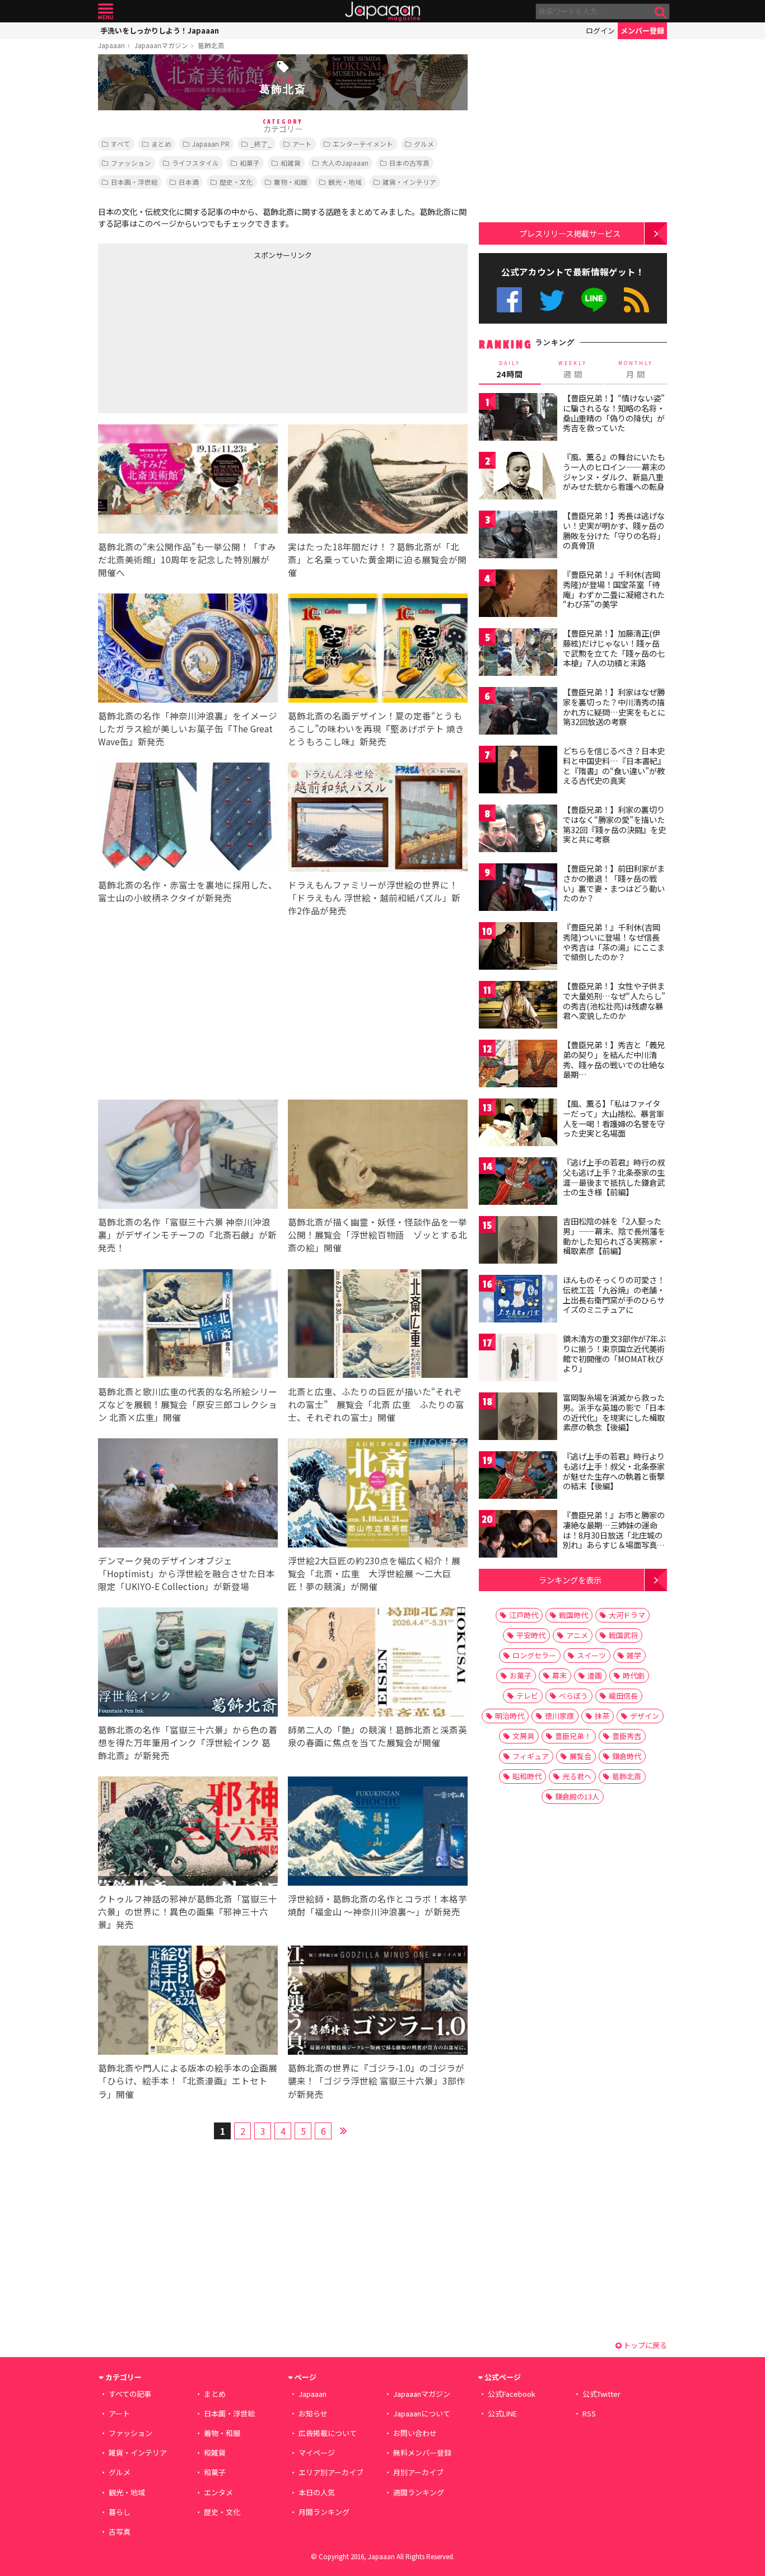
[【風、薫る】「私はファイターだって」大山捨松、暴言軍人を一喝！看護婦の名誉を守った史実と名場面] (518, 1124)
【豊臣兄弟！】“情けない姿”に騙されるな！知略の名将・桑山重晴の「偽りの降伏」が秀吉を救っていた (614, 413)
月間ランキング (324, 2512)
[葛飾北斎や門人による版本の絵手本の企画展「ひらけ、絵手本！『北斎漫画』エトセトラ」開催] (188, 2002)
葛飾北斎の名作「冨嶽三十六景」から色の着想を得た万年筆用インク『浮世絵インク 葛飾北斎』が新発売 (188, 1742)
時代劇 (634, 1675)
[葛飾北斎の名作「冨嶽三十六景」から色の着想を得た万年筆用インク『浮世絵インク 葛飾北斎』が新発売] (188, 1664)
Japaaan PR (211, 144)
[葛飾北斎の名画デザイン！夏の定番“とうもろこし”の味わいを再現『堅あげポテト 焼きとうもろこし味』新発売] (378, 650)
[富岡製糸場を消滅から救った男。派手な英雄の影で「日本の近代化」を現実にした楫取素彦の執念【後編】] (518, 1418)
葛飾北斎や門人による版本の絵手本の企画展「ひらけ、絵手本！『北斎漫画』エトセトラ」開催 (188, 2081)
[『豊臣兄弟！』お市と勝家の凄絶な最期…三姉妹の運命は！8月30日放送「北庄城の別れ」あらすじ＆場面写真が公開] (518, 1535)
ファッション (131, 163)
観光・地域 (345, 182)
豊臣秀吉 (627, 1736)
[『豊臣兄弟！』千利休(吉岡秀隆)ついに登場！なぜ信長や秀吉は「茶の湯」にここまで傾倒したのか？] (518, 948)
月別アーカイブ (418, 2472)
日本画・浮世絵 (134, 182)
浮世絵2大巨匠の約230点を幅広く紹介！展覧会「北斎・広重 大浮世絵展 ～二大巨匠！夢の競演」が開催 (374, 1573)
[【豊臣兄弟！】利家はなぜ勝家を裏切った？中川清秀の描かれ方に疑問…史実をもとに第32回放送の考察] (518, 712)
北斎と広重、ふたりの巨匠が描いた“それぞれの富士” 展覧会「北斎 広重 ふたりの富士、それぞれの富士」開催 (376, 1404)
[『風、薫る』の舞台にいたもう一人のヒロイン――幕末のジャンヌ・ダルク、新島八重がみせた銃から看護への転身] (518, 477)
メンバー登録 (642, 31)
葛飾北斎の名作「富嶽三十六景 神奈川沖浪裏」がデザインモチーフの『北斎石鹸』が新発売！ (187, 1235)
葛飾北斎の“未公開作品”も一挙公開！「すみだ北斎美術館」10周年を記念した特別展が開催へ (187, 559)
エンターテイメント (363, 144)
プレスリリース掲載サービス (570, 233)
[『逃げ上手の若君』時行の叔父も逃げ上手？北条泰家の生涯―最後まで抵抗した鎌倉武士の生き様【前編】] (518, 1183)
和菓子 (250, 163)
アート (302, 144)
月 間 (636, 370)
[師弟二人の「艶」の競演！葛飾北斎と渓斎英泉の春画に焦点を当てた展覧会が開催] (378, 1664)
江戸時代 (524, 1615)
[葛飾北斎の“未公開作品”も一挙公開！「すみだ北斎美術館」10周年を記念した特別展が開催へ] (188, 481)
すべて (121, 144)
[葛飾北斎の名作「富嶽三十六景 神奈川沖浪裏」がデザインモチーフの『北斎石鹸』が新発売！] (188, 1156)
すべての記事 (130, 2394)
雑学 (634, 1655)
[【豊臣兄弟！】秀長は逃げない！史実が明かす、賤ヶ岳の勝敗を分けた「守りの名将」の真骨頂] (518, 536)
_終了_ (261, 144)
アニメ (577, 1635)
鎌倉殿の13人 (577, 1796)
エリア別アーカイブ (331, 2472)
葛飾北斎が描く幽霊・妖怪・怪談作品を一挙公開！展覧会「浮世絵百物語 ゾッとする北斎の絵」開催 (377, 1235)
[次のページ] (343, 2129)
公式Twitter (552, 300)
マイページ (317, 2453)
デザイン (645, 1716)
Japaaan (382, 11)
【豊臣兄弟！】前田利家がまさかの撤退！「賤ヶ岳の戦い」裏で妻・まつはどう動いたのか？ (614, 883)
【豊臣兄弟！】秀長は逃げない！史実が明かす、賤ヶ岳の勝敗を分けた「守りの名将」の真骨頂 (614, 530)
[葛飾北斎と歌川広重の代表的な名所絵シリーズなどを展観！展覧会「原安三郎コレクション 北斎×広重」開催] (188, 1326)
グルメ (424, 144)
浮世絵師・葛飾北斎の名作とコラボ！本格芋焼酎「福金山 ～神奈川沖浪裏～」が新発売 (377, 1905)
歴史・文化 (236, 182)
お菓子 (521, 1675)
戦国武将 (623, 1635)
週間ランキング (419, 2492)
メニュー (106, 11)
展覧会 (580, 1756)
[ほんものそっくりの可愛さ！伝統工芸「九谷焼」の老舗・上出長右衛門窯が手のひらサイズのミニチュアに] (518, 1300)
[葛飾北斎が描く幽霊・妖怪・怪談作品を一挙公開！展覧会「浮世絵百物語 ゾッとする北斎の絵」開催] (378, 1156)
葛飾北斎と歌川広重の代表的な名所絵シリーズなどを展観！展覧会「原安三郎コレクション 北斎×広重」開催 (188, 1404)
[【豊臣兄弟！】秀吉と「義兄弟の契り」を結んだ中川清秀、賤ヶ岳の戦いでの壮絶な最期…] (518, 1065)
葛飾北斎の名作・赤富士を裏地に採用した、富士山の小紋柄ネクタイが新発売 (188, 891)
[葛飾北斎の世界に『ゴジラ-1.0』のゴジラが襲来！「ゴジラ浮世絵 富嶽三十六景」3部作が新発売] (378, 2002)
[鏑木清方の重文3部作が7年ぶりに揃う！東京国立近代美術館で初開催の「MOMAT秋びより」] (518, 1359)
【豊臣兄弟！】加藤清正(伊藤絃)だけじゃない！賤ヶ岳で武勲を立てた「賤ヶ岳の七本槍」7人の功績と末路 (614, 648)
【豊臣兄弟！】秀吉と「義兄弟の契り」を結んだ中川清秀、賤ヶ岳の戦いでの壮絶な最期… (614, 1060)
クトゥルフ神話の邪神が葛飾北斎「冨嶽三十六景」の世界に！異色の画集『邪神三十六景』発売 (188, 1911)
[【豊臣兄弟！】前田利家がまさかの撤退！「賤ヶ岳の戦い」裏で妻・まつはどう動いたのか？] (518, 889)
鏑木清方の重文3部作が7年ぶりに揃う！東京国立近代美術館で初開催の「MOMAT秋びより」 (614, 1354)
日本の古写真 (409, 163)
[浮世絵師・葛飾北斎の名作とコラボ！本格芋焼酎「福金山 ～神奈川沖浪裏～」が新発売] (378, 1833)
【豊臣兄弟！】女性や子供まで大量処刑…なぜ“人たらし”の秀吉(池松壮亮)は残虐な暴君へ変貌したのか (614, 1001)
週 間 (573, 370)
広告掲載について (328, 2433)
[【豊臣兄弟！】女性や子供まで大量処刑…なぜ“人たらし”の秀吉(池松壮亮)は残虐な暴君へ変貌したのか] (518, 1006)
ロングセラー (534, 1655)
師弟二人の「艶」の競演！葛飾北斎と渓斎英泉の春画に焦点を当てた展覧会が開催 (377, 1736)
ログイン (600, 31)
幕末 (559, 1675)
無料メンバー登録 (422, 2453)
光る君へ (577, 1776)
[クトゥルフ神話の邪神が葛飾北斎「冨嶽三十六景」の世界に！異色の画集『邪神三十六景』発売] (188, 1833)
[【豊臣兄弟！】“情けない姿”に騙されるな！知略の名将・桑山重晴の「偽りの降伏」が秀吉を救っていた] (518, 419)
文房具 (523, 1736)
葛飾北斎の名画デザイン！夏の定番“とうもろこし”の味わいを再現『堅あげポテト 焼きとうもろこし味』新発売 (376, 728)
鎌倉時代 (627, 1756)
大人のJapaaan (345, 163)
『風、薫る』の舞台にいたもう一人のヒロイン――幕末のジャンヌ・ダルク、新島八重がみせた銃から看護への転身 (614, 472)
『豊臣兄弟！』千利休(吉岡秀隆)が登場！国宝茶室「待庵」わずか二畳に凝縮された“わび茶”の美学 (614, 589)
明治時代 (510, 1716)
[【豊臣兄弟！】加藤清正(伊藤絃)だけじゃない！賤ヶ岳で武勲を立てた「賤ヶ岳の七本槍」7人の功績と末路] (518, 654)
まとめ (161, 144)
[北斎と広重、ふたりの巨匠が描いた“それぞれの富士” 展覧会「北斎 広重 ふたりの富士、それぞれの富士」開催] (378, 1326)
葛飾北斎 (211, 45)
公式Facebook (509, 300)
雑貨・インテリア (409, 182)
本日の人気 (317, 2492)
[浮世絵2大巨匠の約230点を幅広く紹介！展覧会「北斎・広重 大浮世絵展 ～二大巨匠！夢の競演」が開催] (378, 1495)
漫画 (595, 1675)
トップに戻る (644, 2345)
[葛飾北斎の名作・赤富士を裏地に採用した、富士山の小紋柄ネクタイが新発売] (188, 819)
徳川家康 (559, 1716)
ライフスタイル (195, 163)
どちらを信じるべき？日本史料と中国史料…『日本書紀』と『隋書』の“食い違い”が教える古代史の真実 (614, 766)
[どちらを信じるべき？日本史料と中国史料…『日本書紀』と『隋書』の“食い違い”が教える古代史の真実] (518, 771)
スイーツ (591, 1655)
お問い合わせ (415, 2433)
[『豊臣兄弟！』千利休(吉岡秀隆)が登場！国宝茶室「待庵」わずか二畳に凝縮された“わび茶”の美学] (518, 595)
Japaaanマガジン (161, 45)
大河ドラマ (627, 1615)
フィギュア (531, 1756)
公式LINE (594, 300)
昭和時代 (527, 1776)
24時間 (510, 370)
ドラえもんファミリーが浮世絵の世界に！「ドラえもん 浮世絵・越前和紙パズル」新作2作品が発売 (374, 897)
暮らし (120, 2512)
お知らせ (313, 2413)
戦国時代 (573, 1615)
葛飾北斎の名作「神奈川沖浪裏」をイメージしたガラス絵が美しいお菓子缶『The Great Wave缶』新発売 (188, 728)
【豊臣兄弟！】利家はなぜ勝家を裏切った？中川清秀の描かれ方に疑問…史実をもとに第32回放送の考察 (614, 707)
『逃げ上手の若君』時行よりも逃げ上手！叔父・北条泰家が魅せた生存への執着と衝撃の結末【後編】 (614, 1471)
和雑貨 (291, 163)
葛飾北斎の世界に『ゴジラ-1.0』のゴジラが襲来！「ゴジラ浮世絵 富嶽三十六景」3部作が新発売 (377, 2081)
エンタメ (218, 2492)
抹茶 (602, 1716)
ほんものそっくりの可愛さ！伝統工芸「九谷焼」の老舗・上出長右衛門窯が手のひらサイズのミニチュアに (614, 1295)
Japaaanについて (422, 2413)
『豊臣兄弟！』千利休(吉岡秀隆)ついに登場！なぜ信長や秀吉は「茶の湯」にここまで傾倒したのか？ (614, 942)
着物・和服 (291, 182)
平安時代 (531, 1635)
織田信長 (623, 1696)
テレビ (527, 1696)
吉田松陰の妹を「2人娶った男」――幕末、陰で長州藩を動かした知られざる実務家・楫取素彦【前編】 (614, 1236)
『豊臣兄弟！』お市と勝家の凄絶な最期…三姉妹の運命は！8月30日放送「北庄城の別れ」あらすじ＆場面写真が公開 (614, 1535)
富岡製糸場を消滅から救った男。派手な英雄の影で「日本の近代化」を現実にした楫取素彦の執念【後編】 (614, 1412)
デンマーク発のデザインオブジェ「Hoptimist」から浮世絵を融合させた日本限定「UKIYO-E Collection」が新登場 (186, 1573)
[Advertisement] (190, 334)
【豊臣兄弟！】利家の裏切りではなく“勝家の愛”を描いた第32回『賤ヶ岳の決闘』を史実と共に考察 (614, 824)
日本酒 (189, 182)
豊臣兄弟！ (573, 1736)
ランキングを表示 (570, 1580)
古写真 (120, 2531)
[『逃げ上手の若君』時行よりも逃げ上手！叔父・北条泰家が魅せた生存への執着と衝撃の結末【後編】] (518, 1477)
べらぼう (573, 1696)
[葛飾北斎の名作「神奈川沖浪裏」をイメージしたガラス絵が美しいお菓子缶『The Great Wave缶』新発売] (188, 650)
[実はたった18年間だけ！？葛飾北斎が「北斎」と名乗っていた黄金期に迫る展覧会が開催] (378, 481)
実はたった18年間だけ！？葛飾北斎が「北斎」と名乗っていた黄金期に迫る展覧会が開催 (377, 559)
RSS (636, 300)
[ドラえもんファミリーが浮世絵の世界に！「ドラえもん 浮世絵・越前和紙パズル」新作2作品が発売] (378, 819)
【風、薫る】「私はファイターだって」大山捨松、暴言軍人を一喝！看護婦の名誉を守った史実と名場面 (614, 1118)
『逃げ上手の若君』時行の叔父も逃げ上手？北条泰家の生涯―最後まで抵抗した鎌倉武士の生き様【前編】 (614, 1177)
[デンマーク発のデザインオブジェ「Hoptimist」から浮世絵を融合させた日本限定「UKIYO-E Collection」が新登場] (188, 1495)
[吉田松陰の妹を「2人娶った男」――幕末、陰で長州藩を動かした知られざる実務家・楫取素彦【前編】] (518, 1242)
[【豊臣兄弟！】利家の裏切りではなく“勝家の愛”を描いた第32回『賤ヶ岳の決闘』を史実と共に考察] (518, 830)
